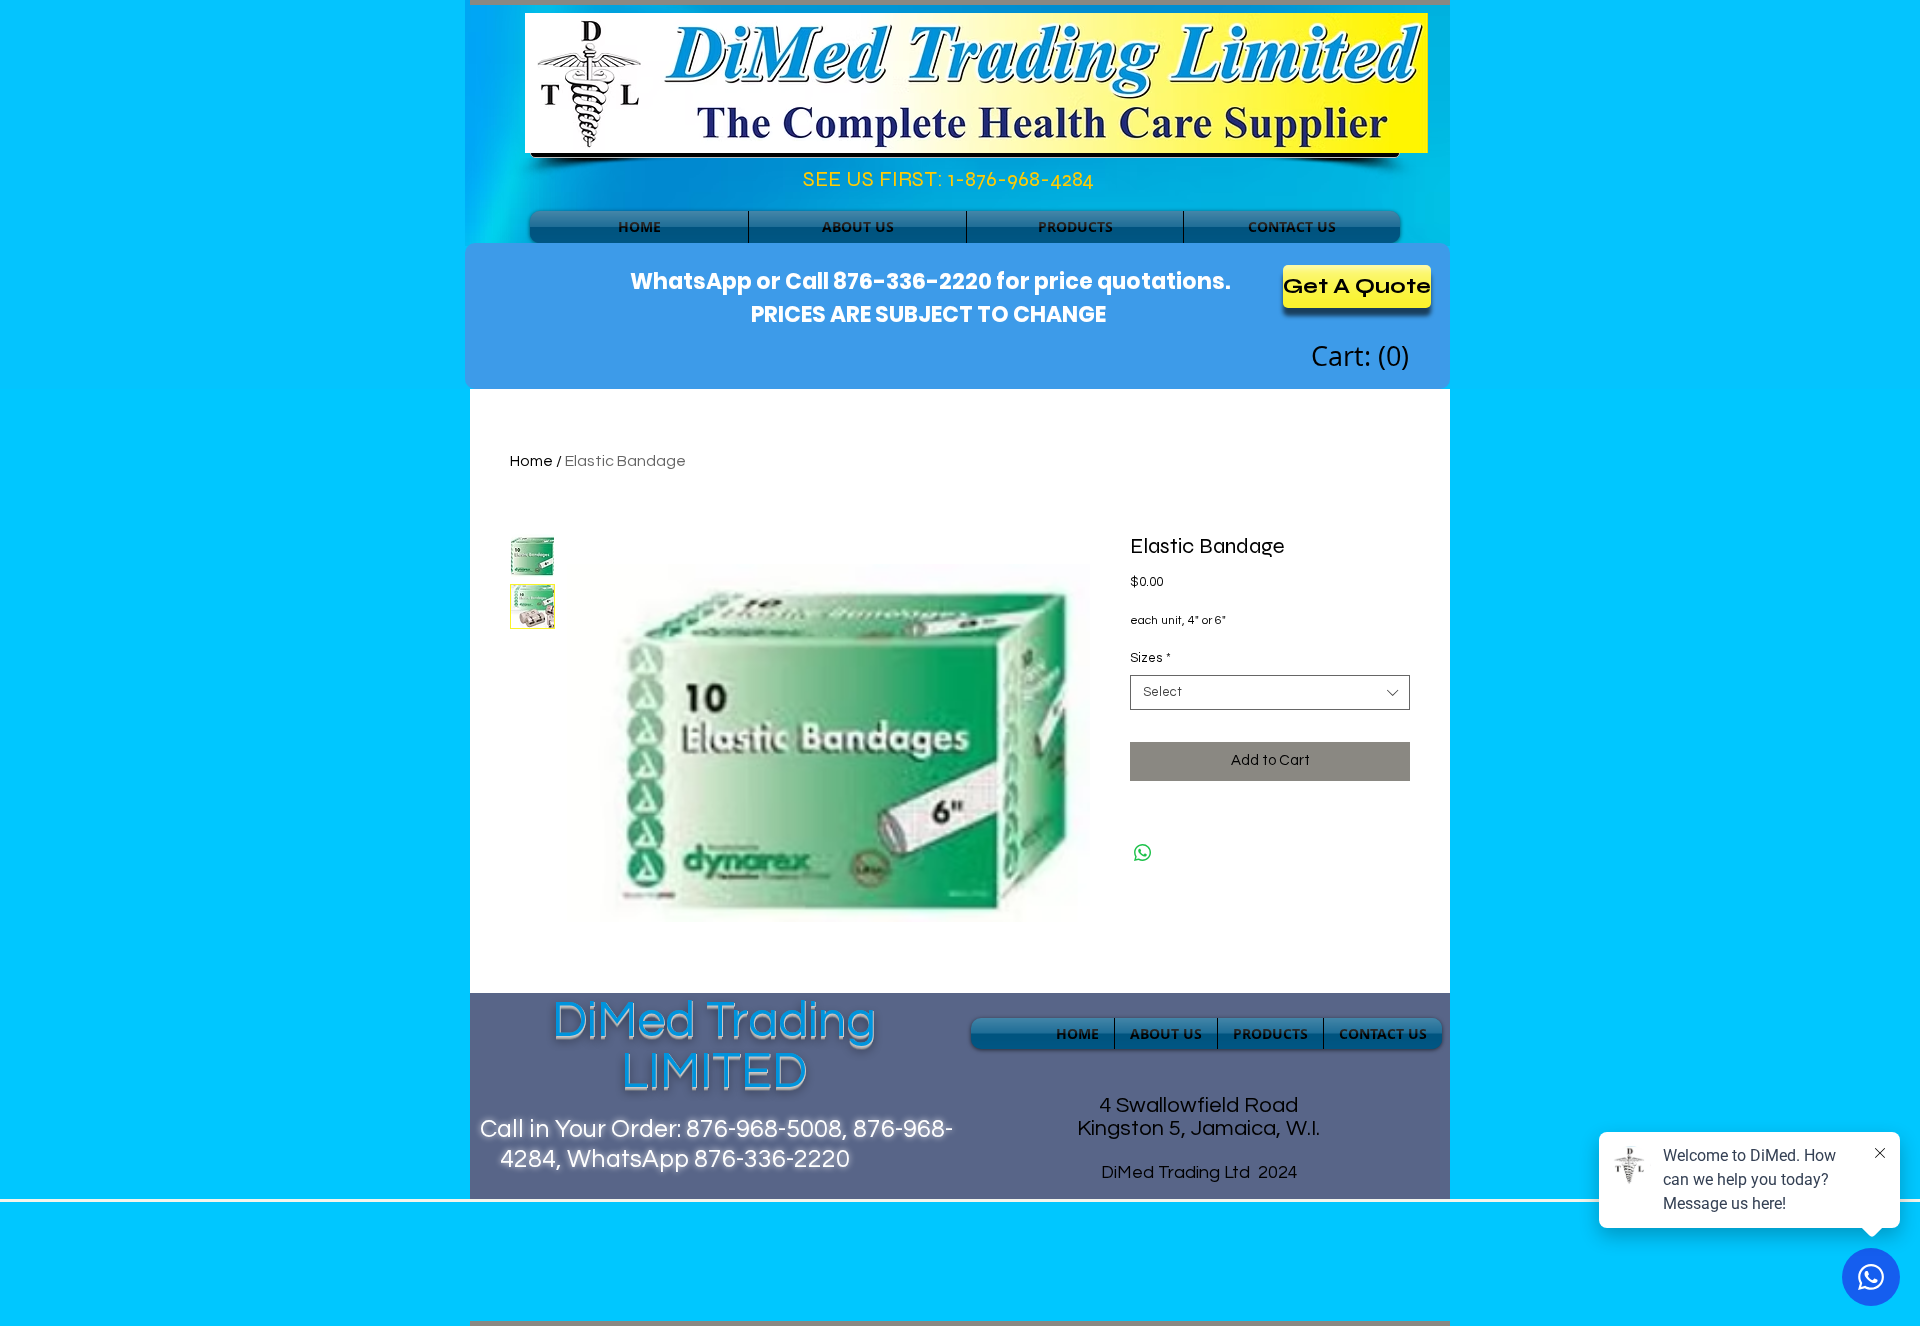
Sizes (1150, 658)
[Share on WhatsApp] (1143, 853)
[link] (1363, 357)
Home (531, 461)
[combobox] (1270, 692)
